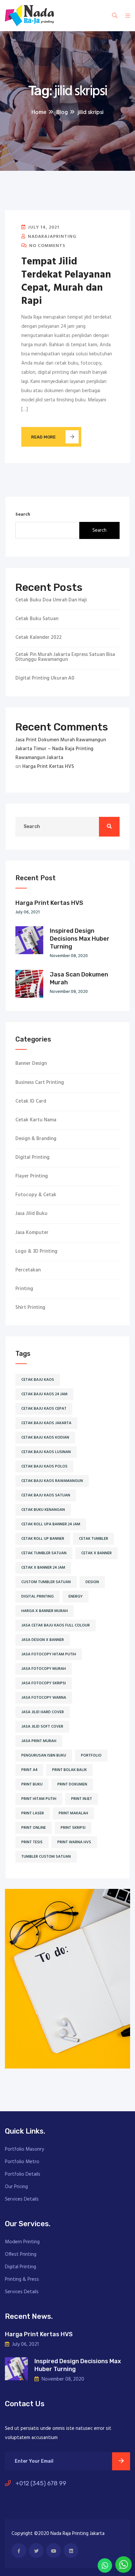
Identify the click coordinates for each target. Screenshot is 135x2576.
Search (23, 515)
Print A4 (29, 1770)
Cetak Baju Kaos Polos (44, 1467)
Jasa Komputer (32, 1233)
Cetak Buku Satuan (37, 619)
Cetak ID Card (31, 1101)
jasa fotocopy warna (44, 1698)
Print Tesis (32, 1842)
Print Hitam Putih (39, 1799)
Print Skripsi (73, 1828)
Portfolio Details (23, 2174)
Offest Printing (21, 2254)
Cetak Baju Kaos (38, 1380)
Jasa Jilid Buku (31, 1214)
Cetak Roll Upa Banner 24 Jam (51, 1524)
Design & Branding (36, 1139)
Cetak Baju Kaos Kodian (45, 1438)
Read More (43, 437)
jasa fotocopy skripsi (44, 1683)
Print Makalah (73, 1813)
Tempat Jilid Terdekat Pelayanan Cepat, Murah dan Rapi (66, 281)
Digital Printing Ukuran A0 (45, 678)
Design (92, 1582)
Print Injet (82, 1799)
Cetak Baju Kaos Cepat (44, 1409)
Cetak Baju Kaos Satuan (46, 1495)
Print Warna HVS (74, 1842)
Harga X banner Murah (45, 1611)
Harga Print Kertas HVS (48, 767)
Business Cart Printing (40, 1083)
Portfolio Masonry (24, 2149)
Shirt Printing (30, 1308)
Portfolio (91, 1756)
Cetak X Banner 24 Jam (43, 1568)
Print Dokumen (72, 1784)
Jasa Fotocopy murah (44, 1669)
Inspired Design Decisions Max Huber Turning (80, 939)
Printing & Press (22, 2279)
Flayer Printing (32, 1176)
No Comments (47, 246)
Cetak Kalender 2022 (39, 638)
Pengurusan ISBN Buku (44, 1756)
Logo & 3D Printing (36, 1252)
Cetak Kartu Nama (36, 1120)
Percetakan (28, 1270)
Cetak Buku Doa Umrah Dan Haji (51, 600)
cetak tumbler (94, 1539)
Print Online (34, 1828)
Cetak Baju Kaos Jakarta (46, 1423)
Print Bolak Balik (69, 1770)
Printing (24, 1289)
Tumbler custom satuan (46, 1857)
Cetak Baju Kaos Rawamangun (52, 1481)
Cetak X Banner (96, 1553)
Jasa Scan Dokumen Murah (79, 978)
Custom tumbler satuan (46, 1582)
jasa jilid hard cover (43, 1712)
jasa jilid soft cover (42, 1727)
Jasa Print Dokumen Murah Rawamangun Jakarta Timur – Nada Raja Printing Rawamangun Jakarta (61, 749)
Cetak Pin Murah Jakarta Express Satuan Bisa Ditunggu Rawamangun (65, 657)
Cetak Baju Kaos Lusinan (46, 1452)
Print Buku (32, 1784)
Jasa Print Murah (39, 1741)
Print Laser (33, 1813)
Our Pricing (16, 2187)
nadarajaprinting (51, 237)
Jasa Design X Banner (43, 1640)
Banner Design (31, 1064)
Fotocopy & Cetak (36, 1195)
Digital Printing (32, 1158)
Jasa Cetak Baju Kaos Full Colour (56, 1625)
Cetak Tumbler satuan (44, 1553)
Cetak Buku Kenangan (43, 1510)
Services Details (22, 2199)
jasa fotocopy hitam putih (49, 1654)
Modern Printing (22, 2242)
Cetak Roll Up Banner (43, 1539)
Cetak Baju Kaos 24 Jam (44, 1394)
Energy (76, 1597)
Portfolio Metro (22, 2162)
